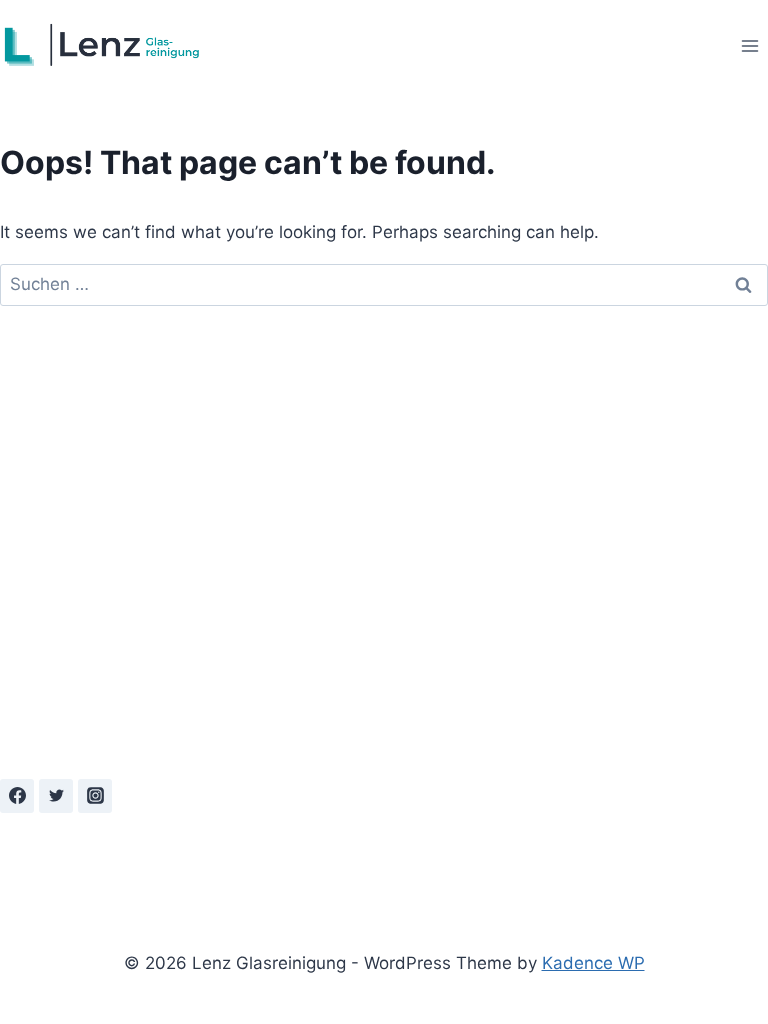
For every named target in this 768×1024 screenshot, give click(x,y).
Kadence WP (593, 963)
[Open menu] (749, 45)
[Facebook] (17, 796)
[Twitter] (56, 796)
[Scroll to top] (684, 980)
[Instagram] (95, 796)
